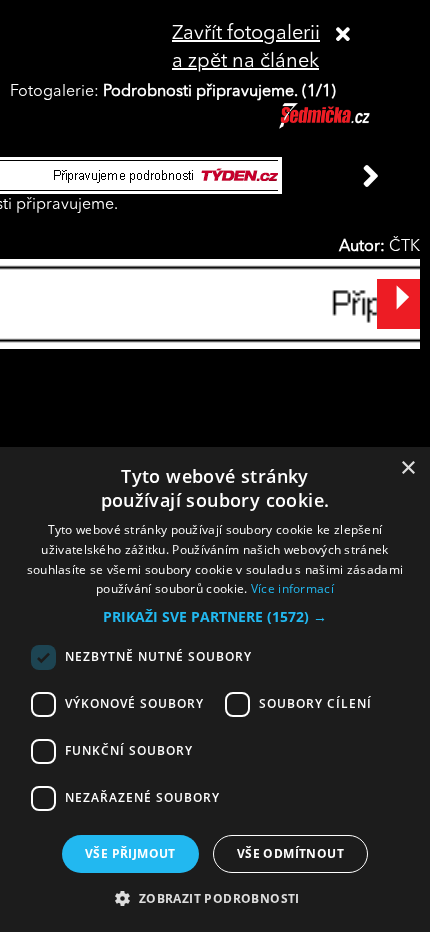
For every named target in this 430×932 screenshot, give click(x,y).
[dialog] (215, 689)
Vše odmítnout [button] (290, 853)
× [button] (407, 468)
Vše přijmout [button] (130, 853)
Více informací (292, 588)
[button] (215, 617)
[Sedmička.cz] (349, 125)
